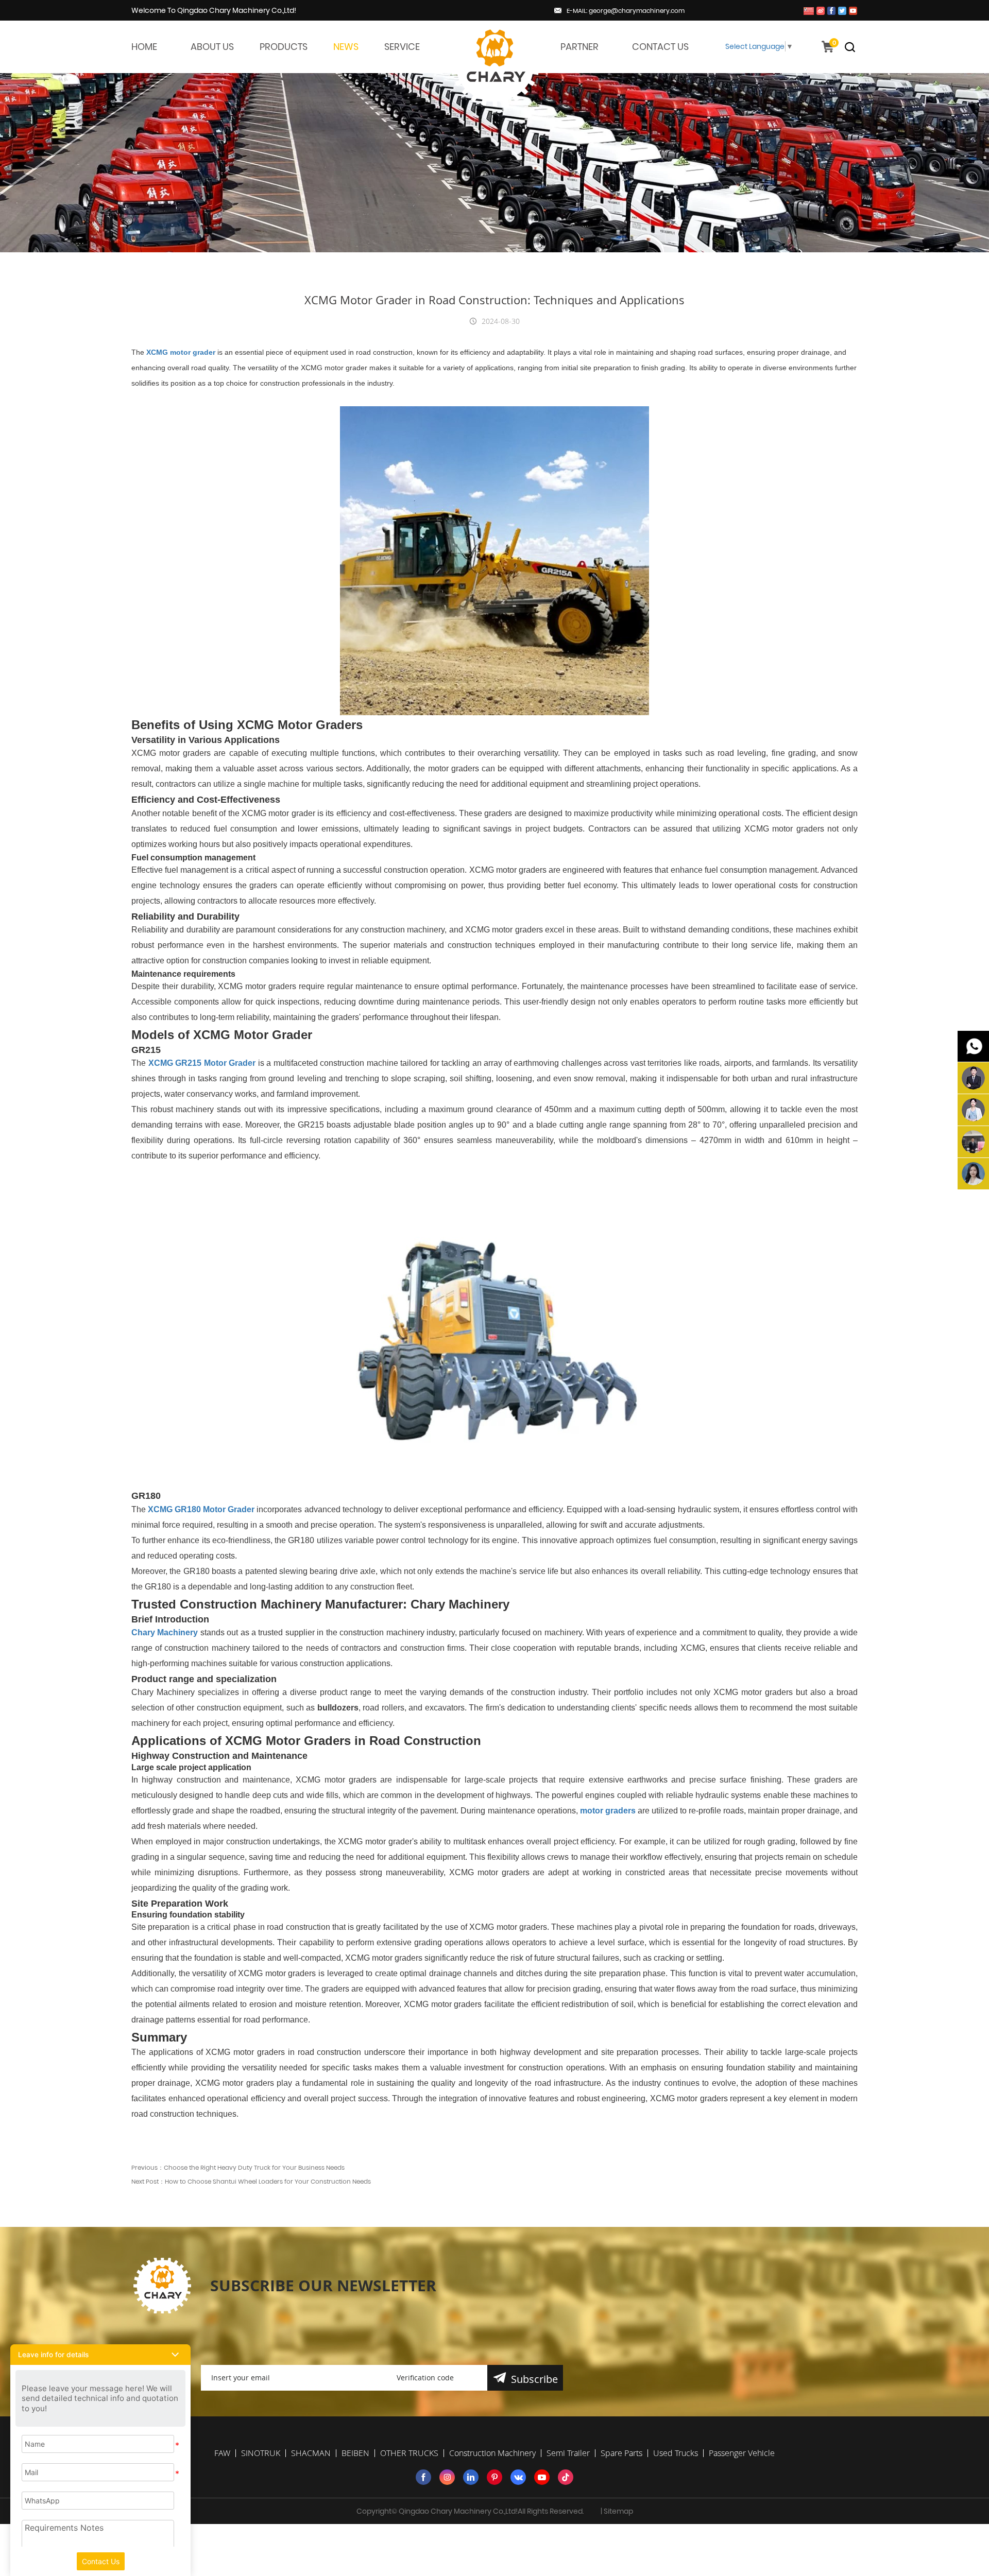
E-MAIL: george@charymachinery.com (626, 11)
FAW (222, 2453)
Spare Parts (621, 2453)
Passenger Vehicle (742, 2453)
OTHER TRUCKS (409, 2453)
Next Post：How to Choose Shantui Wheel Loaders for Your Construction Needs (251, 2181)
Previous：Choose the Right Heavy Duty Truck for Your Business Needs (238, 2167)
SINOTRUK (261, 2453)
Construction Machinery (492, 2453)
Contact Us (101, 2561)
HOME (144, 47)
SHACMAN (311, 2453)
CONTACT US (660, 47)
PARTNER (579, 47)
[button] (100, 2355)
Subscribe (534, 2379)
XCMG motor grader (181, 352)
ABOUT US (212, 47)
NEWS (346, 47)
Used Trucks (676, 2453)
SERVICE (402, 47)
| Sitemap (617, 2511)
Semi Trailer (568, 2453)
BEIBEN (355, 2453)
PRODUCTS (284, 47)
